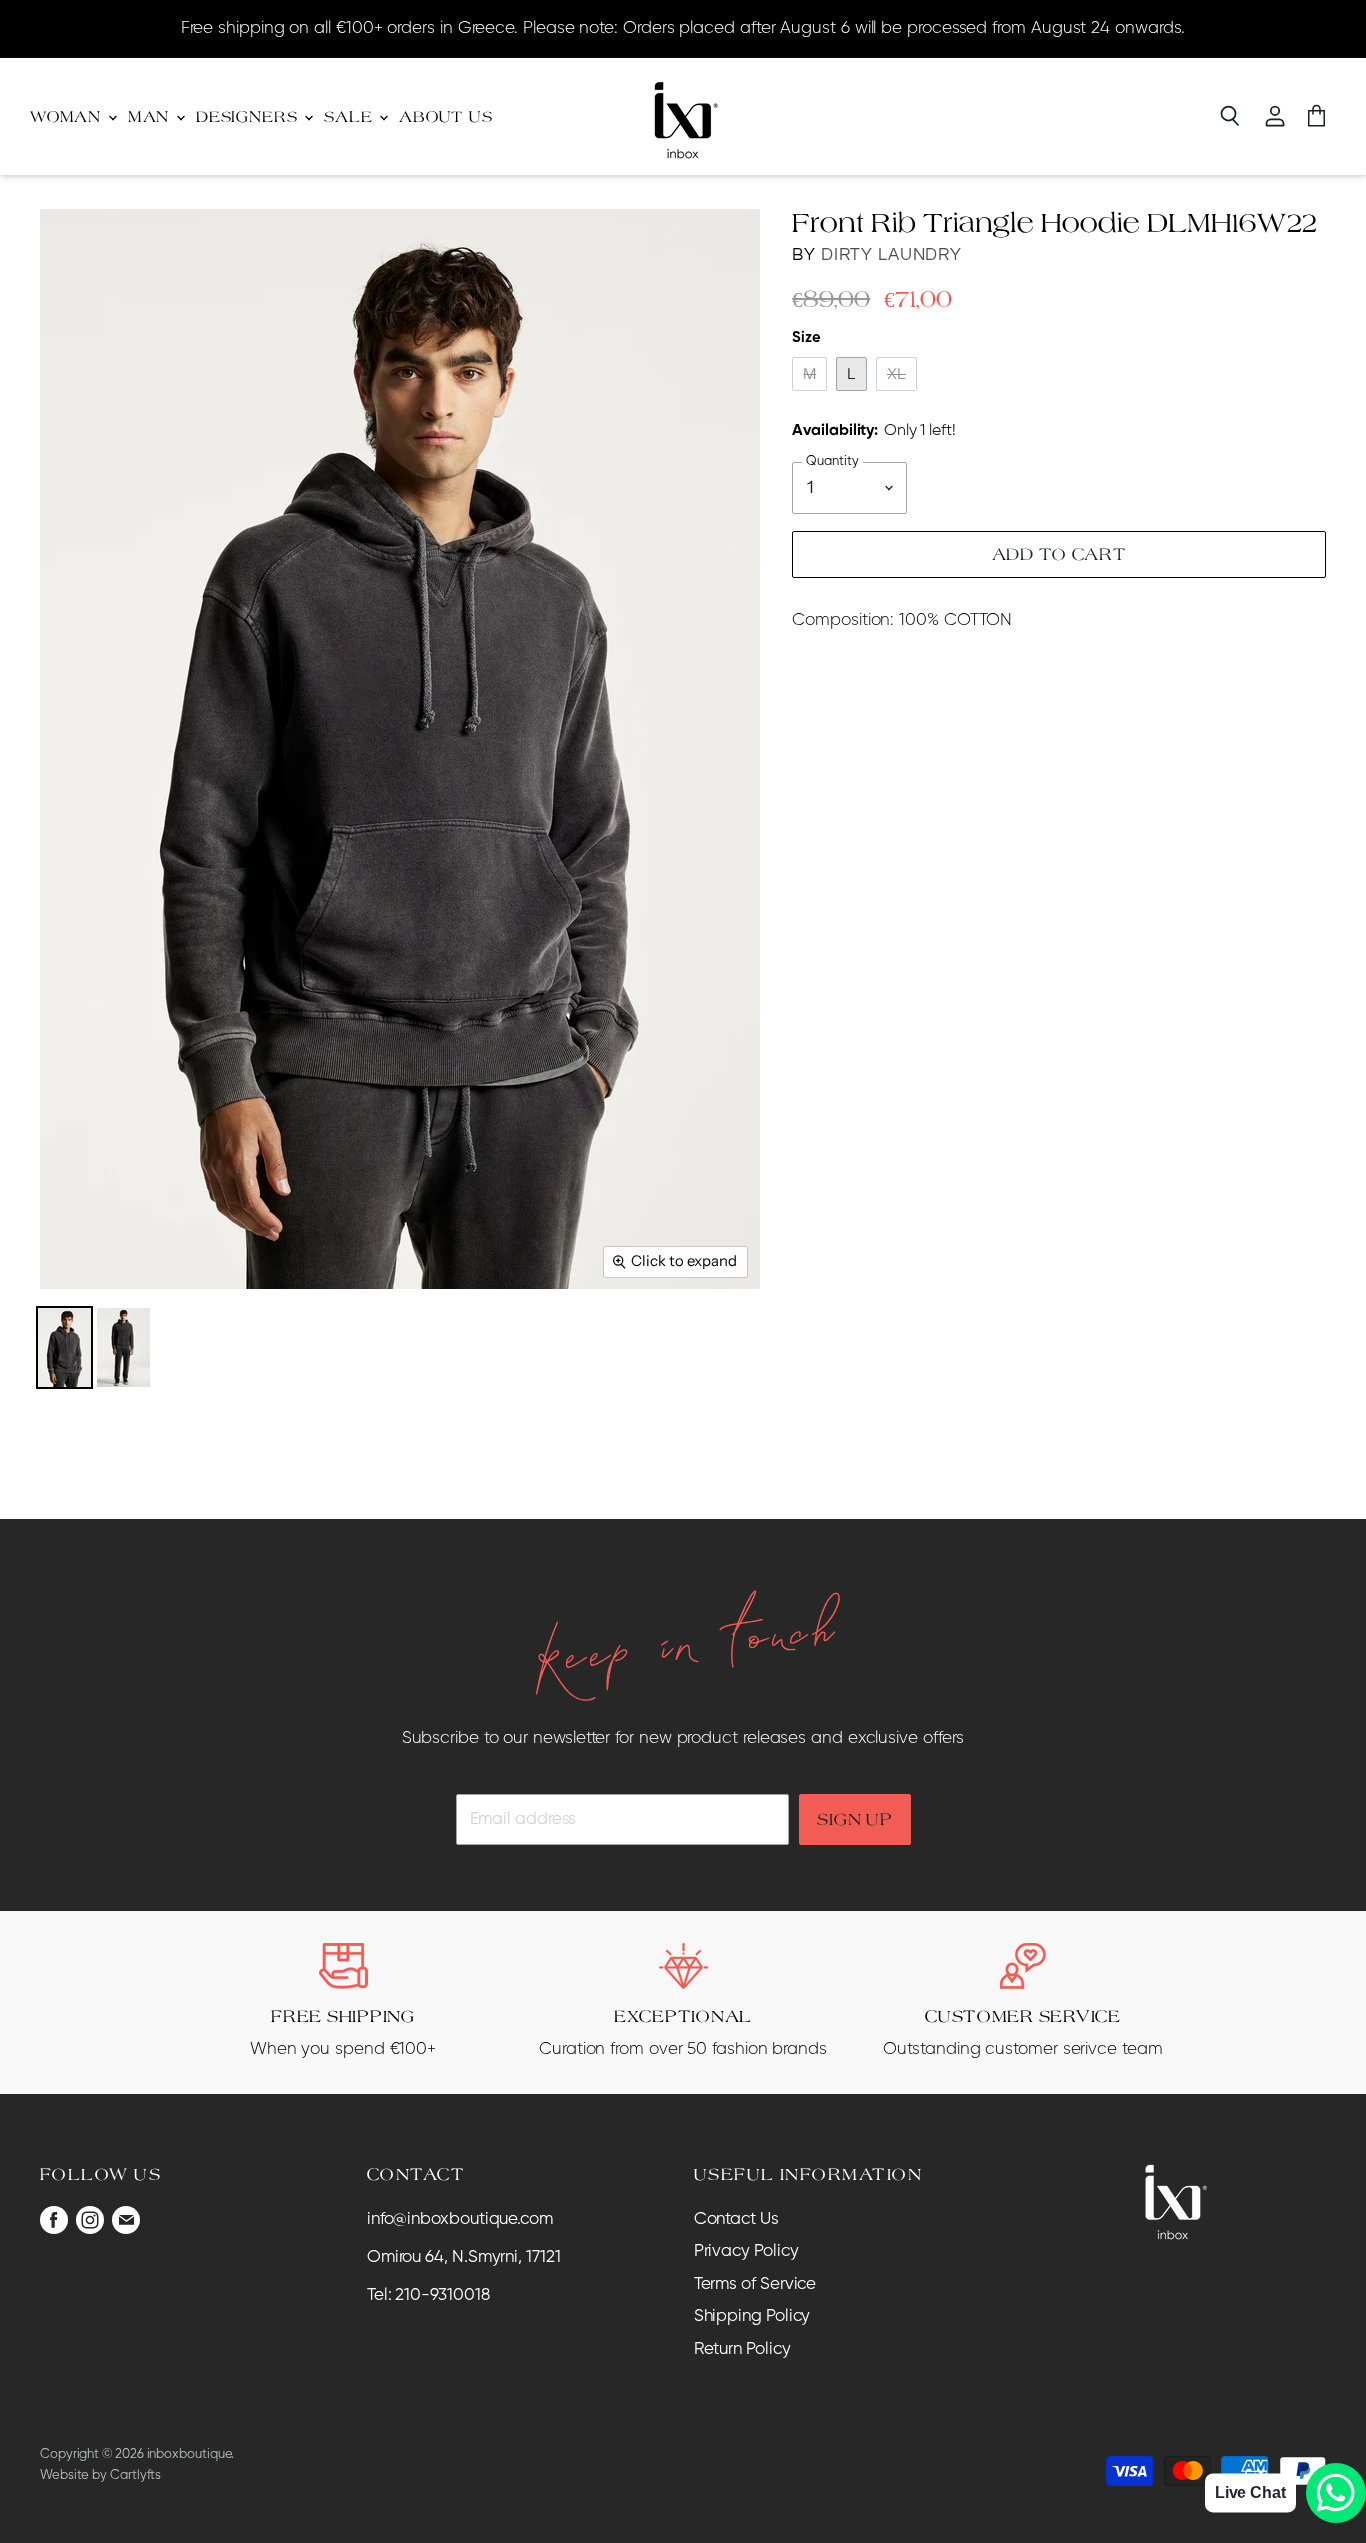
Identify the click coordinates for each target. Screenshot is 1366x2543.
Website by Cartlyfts (100, 2475)
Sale (350, 116)
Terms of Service (755, 2284)
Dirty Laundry (891, 255)
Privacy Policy (746, 2251)
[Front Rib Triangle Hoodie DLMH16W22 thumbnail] (64, 1347)
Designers (249, 116)
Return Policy (742, 2349)
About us (446, 116)
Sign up (854, 1819)
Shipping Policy (752, 2316)
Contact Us (736, 2219)
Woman (68, 116)
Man (151, 116)
